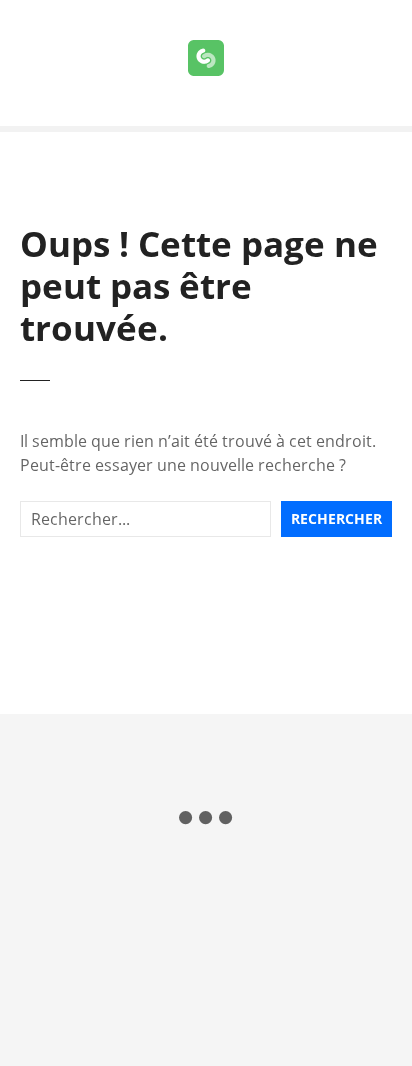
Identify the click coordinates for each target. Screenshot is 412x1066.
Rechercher (336, 518)
